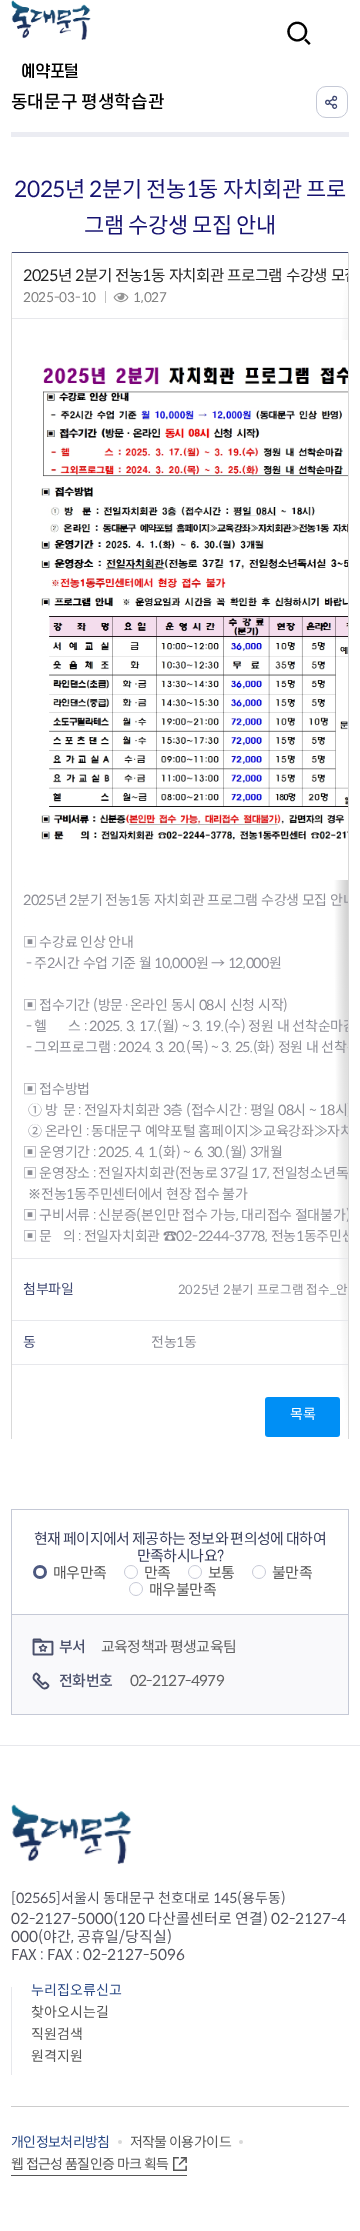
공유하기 (332, 102)
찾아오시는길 (70, 2012)
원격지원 (57, 2056)
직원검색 (57, 2034)
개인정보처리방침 (60, 2142)
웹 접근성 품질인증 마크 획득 (90, 2164)
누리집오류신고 (76, 1990)
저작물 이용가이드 (180, 2142)
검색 (293, 46)
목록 (302, 1414)
